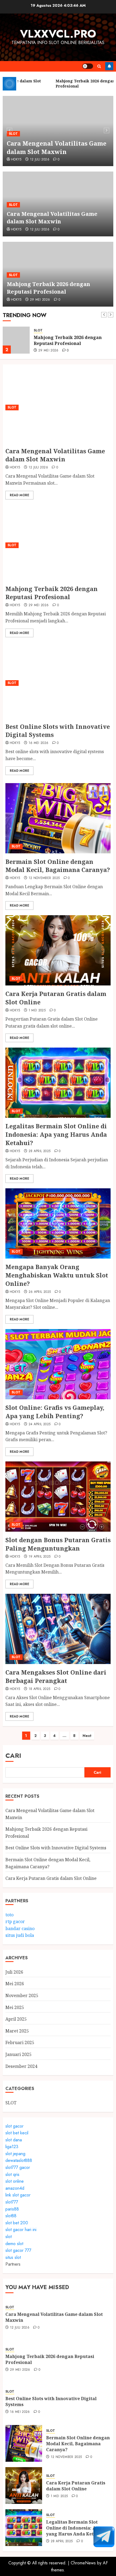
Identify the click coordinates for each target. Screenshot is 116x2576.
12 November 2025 (44, 878)
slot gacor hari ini (21, 2230)
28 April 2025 (40, 1151)
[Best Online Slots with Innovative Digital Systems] (58, 683)
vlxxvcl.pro (58, 34)
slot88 (11, 2216)
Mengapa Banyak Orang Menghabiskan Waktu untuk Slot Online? (57, 1275)
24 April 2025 (40, 1424)
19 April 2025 (40, 1557)
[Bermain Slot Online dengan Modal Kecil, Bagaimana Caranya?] (58, 818)
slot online (15, 2181)
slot (8, 2237)
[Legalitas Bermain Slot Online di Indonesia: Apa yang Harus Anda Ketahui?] (58, 1083)
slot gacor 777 (18, 2250)
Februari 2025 (20, 2042)
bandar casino (20, 1928)
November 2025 (22, 1995)
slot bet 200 (17, 2223)
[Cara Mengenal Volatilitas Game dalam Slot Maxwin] (58, 408)
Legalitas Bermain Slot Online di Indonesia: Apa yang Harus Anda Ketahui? (56, 1134)
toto (9, 1915)
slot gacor (14, 2126)
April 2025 (16, 2019)
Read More (19, 495)
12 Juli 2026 (40, 160)
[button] (99, 66)
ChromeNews (83, 2563)
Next (87, 1736)
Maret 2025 (17, 2031)
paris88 (12, 2209)
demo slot (14, 2244)
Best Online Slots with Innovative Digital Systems (58, 731)
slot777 (12, 2202)
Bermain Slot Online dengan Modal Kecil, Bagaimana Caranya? (58, 866)
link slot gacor (18, 2195)
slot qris (12, 2174)
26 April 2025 (40, 1292)
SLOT (13, 134)
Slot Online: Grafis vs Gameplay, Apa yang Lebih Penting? (55, 1412)
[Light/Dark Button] (88, 66)
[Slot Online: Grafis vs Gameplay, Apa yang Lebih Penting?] (58, 1364)
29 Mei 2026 (40, 300)
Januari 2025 (18, 2054)
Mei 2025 (15, 2007)
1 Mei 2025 (37, 1011)
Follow (109, 66)
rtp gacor (15, 1921)
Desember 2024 (21, 2066)
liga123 (12, 2147)
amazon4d (15, 2188)
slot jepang (15, 2154)
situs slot (13, 2257)
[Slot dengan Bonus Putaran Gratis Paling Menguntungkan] (58, 1497)
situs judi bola (20, 1935)
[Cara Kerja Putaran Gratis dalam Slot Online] (58, 950)
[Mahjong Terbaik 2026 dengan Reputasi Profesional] (16, 340)
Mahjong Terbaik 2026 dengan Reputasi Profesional (48, 288)
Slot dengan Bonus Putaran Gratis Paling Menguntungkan (58, 1544)
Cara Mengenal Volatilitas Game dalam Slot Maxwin (57, 147)
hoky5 (16, 160)
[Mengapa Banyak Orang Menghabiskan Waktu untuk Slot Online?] (58, 1223)
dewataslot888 (19, 2160)
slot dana (14, 2140)
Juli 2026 (14, 1972)
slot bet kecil (17, 2133)
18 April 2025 (40, 1689)
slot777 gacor (18, 2167)
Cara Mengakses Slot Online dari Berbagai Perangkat (56, 1676)
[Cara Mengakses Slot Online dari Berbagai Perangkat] (58, 1629)
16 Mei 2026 (39, 743)
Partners (13, 2264)
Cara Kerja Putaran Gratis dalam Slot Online (51, 1878)
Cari (13, 1755)
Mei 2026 (15, 1984)
